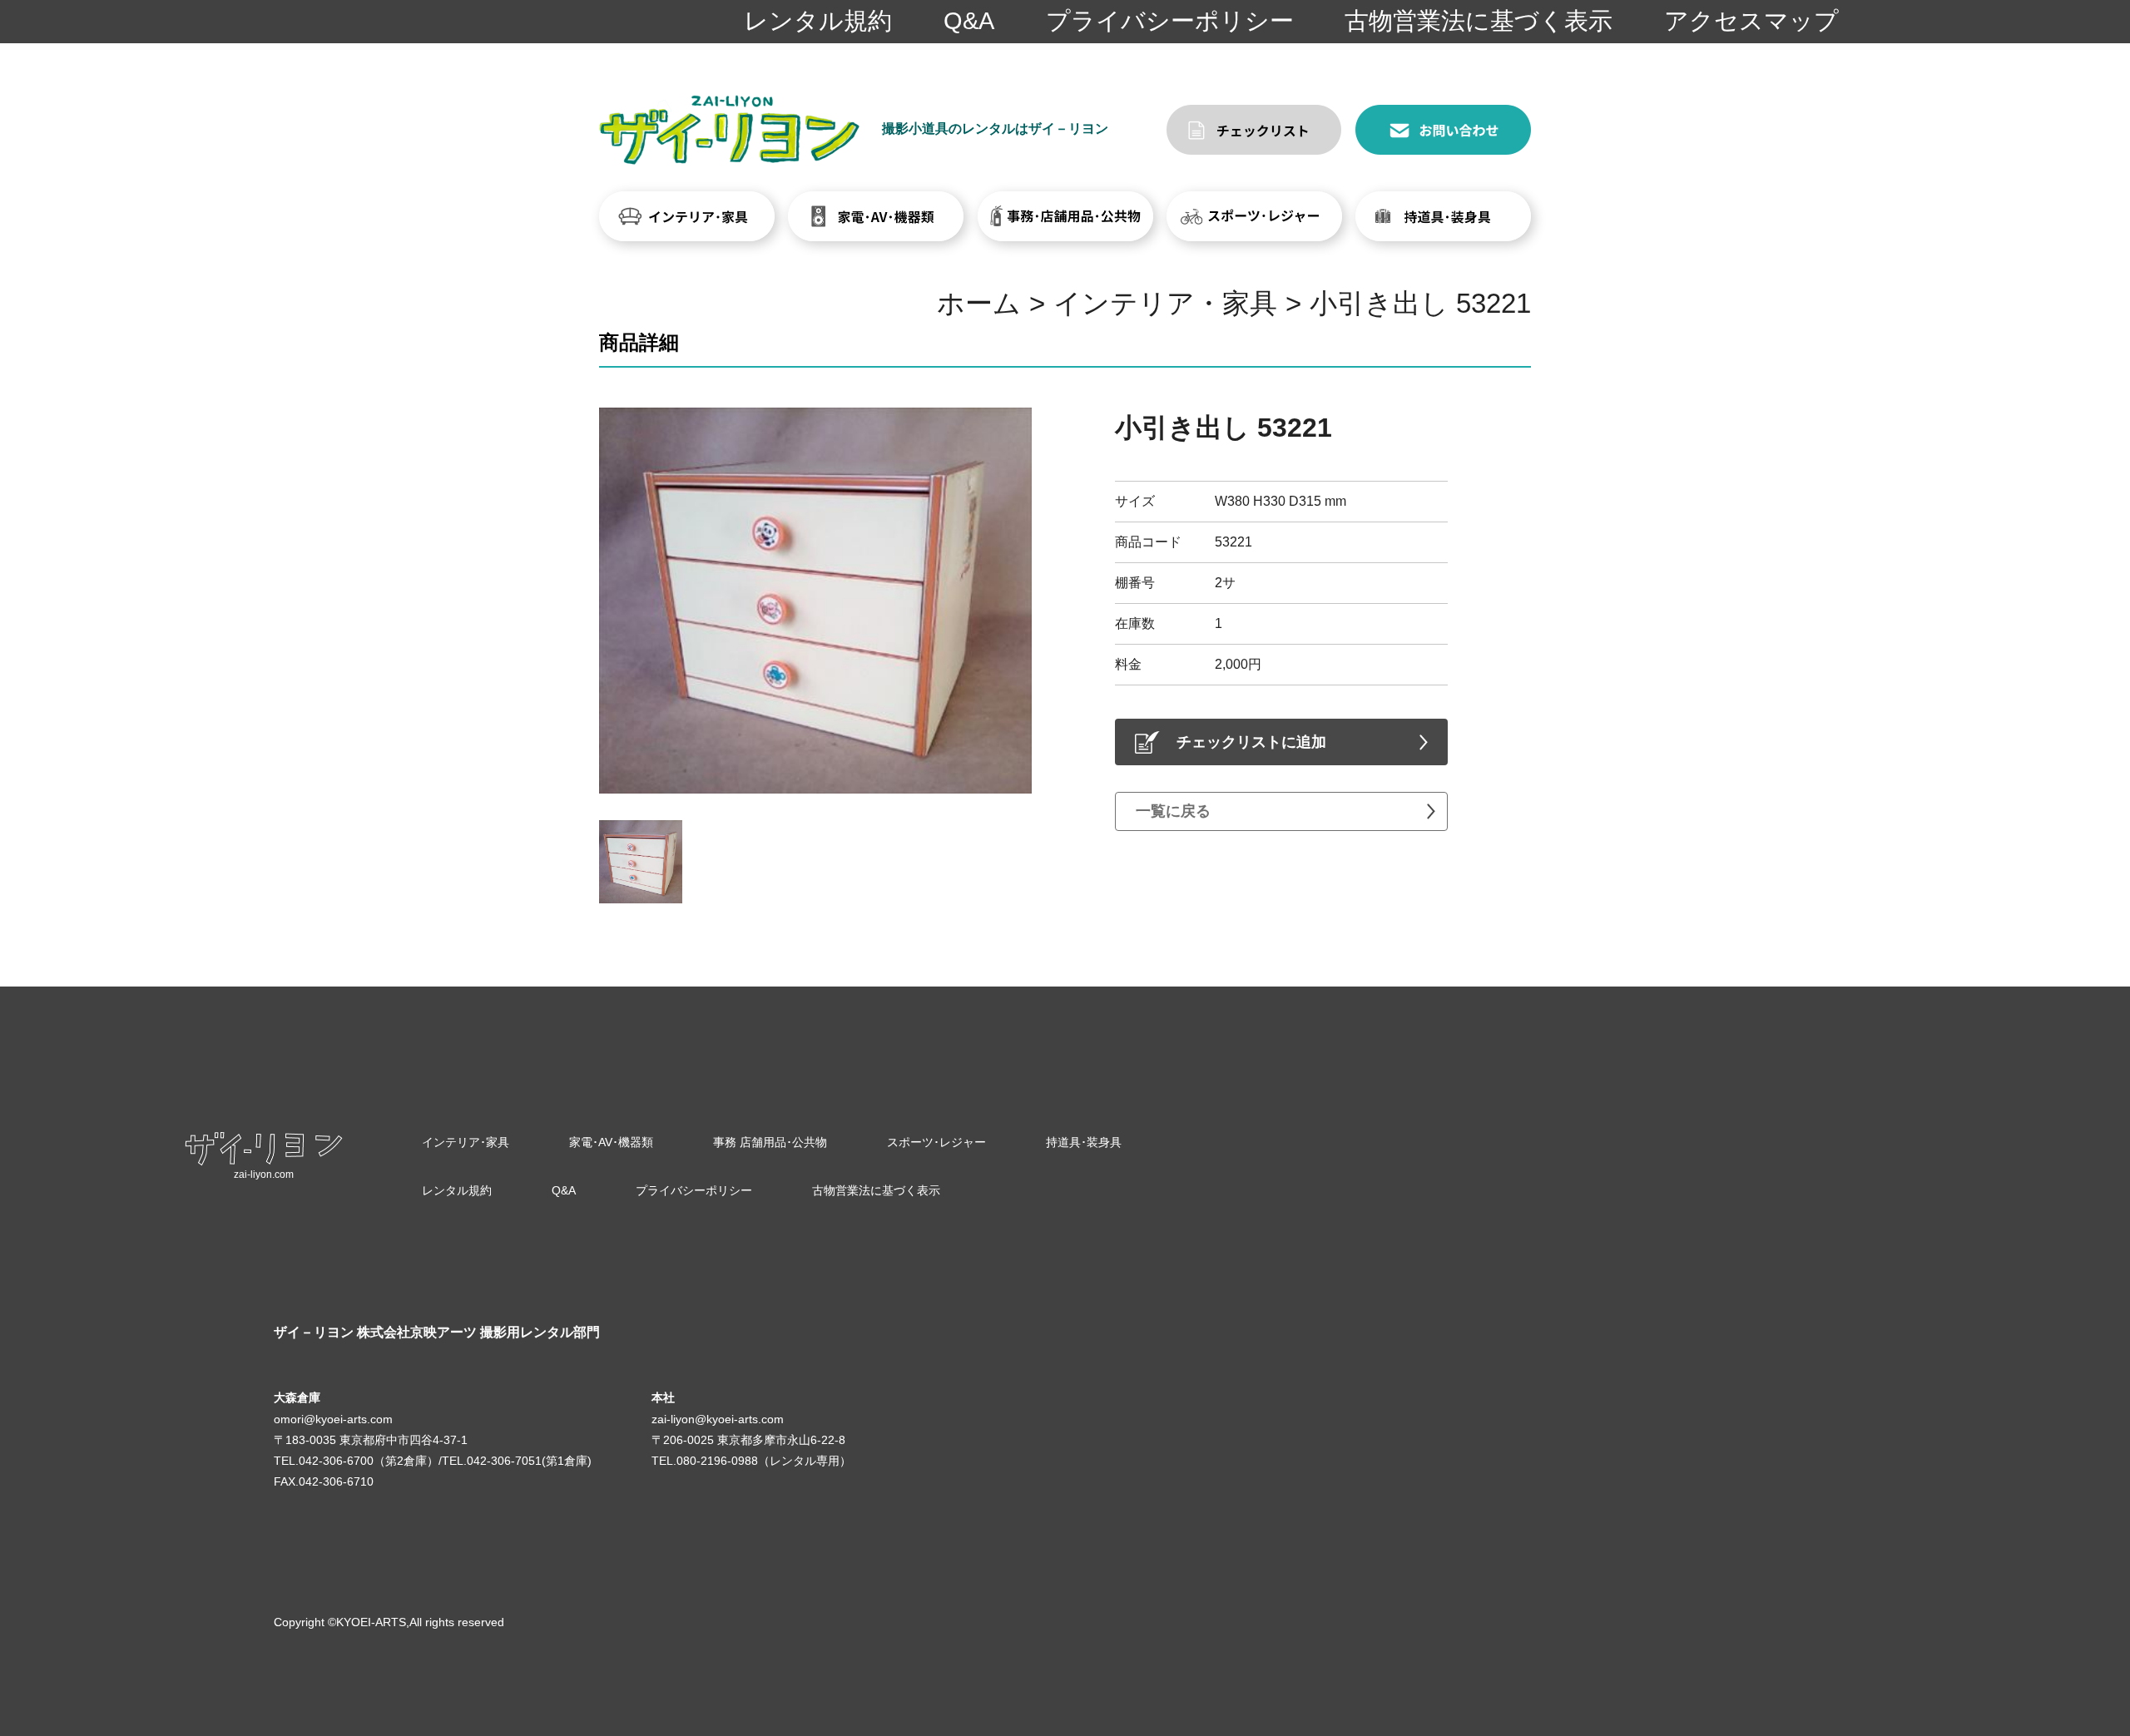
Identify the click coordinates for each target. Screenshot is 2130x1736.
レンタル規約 (818, 21)
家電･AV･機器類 (611, 1142)
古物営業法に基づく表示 (1479, 21)
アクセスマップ (1751, 21)
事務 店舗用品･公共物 (770, 1142)
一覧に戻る (1173, 811)
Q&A (969, 21)
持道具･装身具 (1084, 1142)
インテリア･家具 (466, 1142)
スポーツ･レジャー (936, 1142)
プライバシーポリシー (1170, 21)
